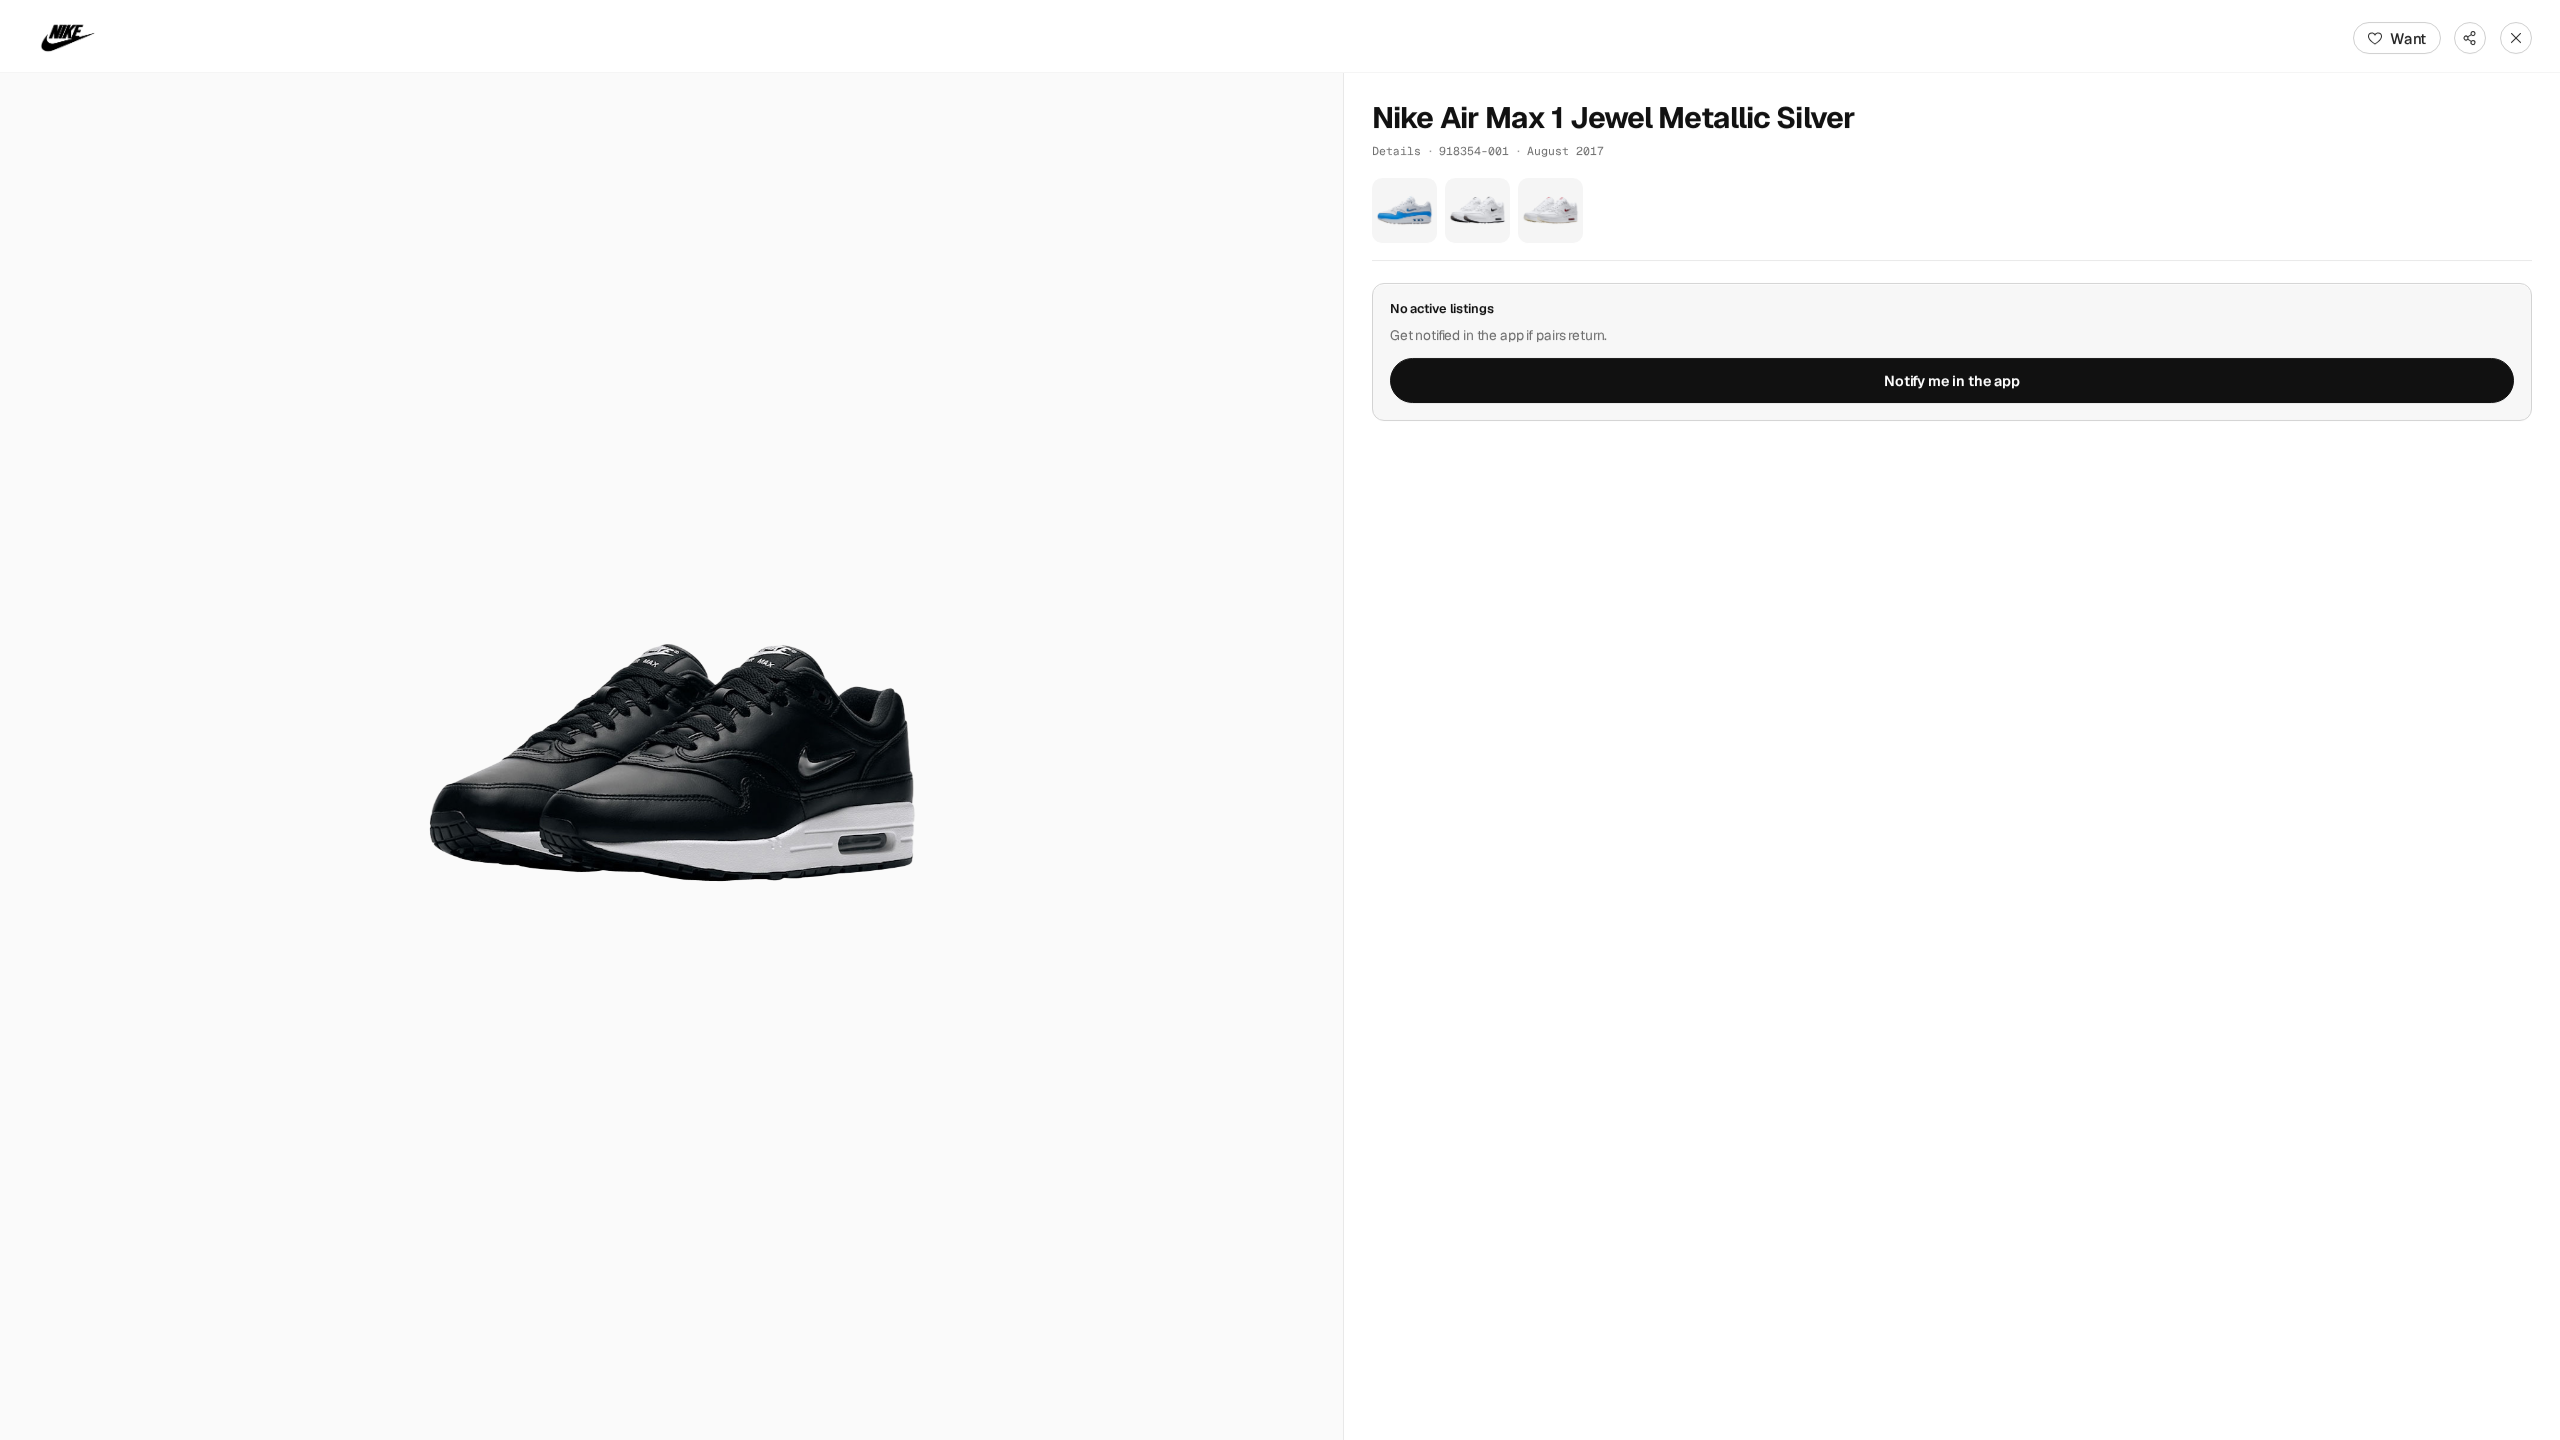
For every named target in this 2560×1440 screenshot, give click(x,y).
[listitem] (1404, 210)
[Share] (2470, 38)
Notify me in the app (1952, 381)
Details (1396, 150)
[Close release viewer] (2516, 38)
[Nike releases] (68, 38)
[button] (671, 756)
